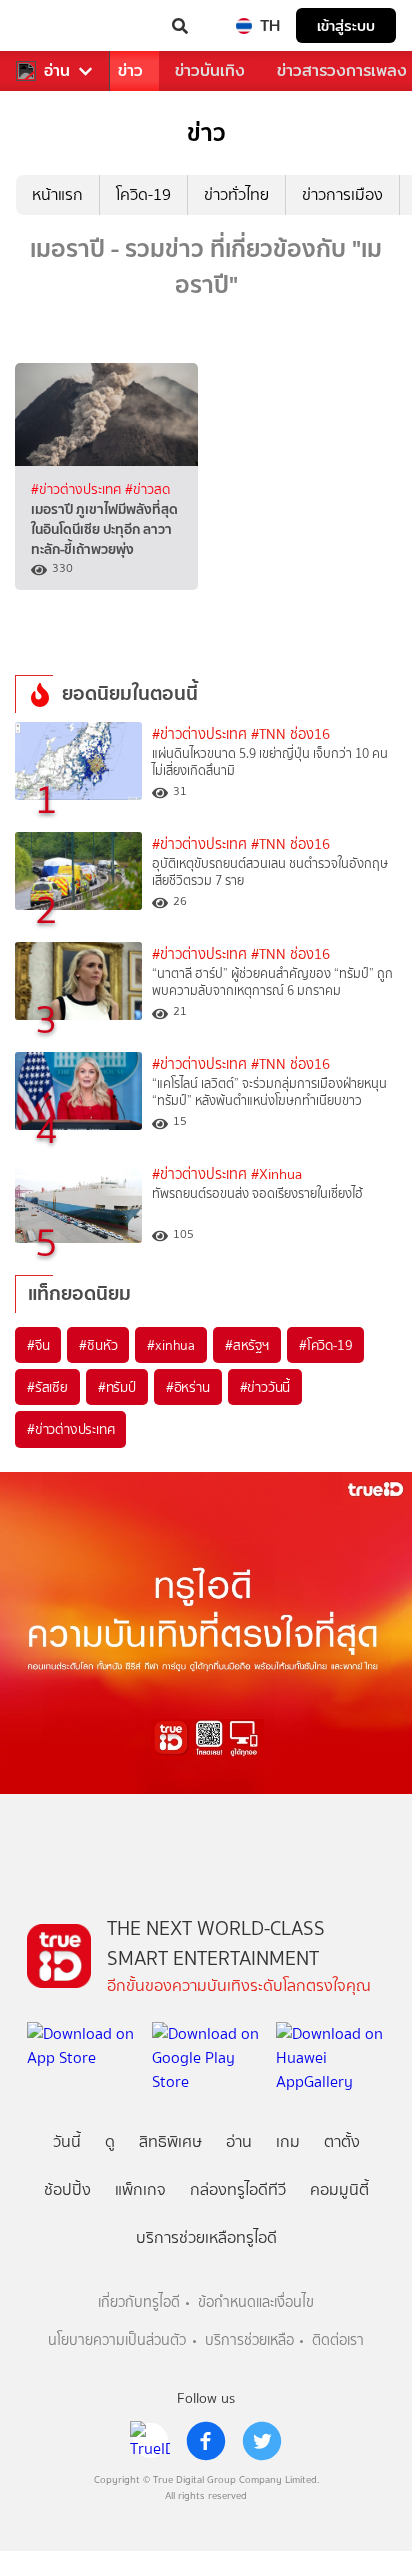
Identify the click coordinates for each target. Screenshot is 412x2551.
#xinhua (171, 1345)
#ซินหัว (98, 1345)
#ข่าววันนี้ (265, 1387)
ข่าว (130, 70)
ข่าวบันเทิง (210, 70)
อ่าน (57, 71)
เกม (288, 2141)
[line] (150, 2441)
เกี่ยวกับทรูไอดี (139, 2302)
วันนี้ (67, 2141)
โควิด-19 (143, 194)
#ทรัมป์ (117, 1387)
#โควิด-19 (325, 1345)
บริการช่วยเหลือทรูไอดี (206, 2237)
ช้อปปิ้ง (67, 2189)
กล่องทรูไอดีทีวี (238, 2189)
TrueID (56, 26)
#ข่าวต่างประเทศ (78, 489)
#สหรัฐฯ (247, 1345)
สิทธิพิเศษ (170, 2141)
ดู (110, 2141)
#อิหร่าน (188, 1387)
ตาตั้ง (342, 2141)
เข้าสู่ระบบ (346, 25)
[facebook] (206, 2441)
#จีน (38, 1345)
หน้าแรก (57, 194)
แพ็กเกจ (140, 2189)
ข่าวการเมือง (342, 194)
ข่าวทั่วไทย (236, 194)
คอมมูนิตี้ (339, 2189)
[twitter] (262, 2441)
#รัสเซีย (47, 1387)
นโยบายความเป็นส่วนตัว (117, 2340)
